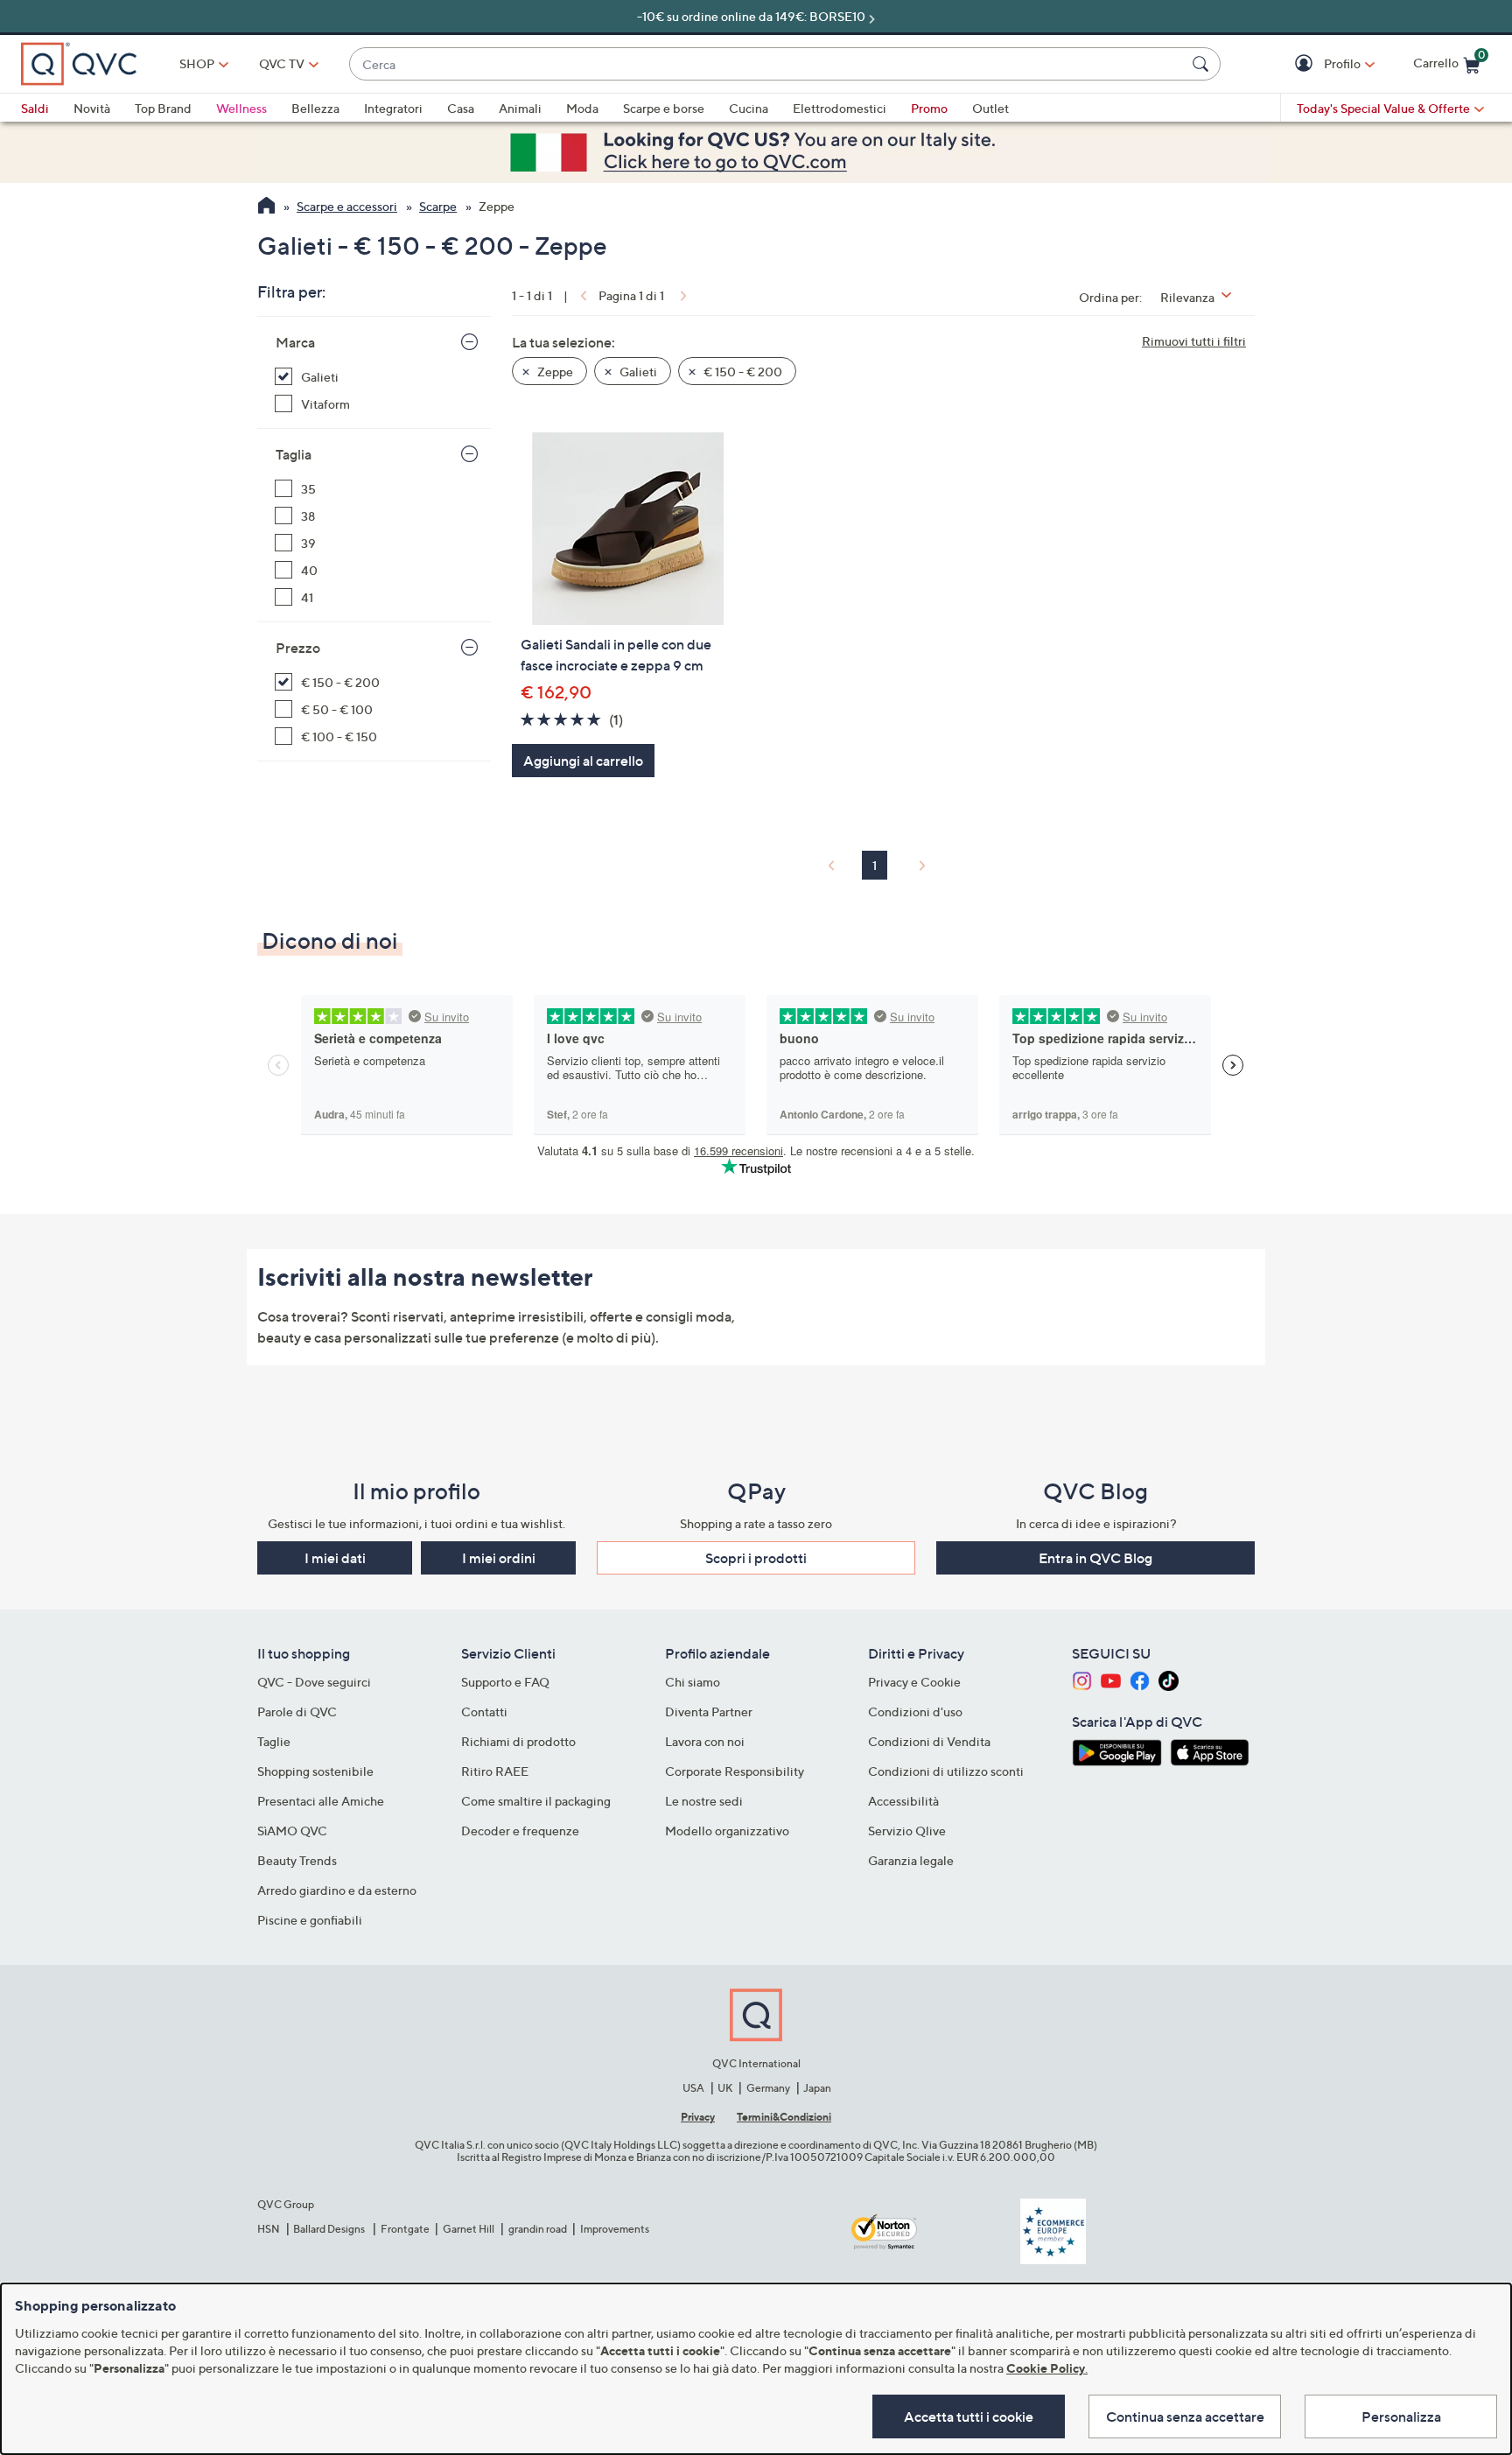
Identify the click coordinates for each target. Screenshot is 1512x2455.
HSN (269, 2229)
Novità (92, 108)
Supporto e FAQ (505, 1682)
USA (693, 2088)
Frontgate (405, 2229)
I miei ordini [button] (499, 1558)
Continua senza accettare (1185, 2416)
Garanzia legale (911, 1860)
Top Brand (163, 108)
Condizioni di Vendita (929, 1741)
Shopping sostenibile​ (315, 1771)
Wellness (241, 108)
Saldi (35, 108)
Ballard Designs (330, 2229)
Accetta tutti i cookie (969, 2416)
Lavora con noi (705, 1741)
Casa (461, 108)
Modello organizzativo (727, 1831)
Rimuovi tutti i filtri (1194, 341)
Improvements (615, 2229)
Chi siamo (693, 1682)
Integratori (393, 108)
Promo (929, 108)
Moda (582, 108)
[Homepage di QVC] (266, 207)
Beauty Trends (297, 1860)
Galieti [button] (637, 372)
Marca (295, 342)
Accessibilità (903, 1801)
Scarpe (438, 206)
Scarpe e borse (664, 108)
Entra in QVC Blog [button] (1095, 1558)
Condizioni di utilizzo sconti (946, 1771)
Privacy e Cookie (914, 1682)
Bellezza (315, 108)
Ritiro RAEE (495, 1771)
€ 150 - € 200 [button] (742, 372)
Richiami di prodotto (518, 1741)
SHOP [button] (197, 63)
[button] (1306, 64)
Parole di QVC (297, 1711)
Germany (768, 2088)
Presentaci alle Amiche (321, 1801)
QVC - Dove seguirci (314, 1682)
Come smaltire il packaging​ (536, 1801)
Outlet (990, 108)
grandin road (538, 2229)
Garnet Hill (469, 2229)
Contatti (484, 1711)
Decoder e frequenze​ (520, 1831)
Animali (520, 108)
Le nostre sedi (704, 1801)
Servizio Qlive (907, 1831)
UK (725, 2088)
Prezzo (298, 648)
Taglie (274, 1741)
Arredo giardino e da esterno (337, 1890)
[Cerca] (1203, 64)
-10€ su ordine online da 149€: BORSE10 (751, 16)
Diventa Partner (709, 1711)
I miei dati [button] (335, 1558)
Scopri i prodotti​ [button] (756, 1558)
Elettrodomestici (840, 108)
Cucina (749, 108)
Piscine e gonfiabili (310, 1920)
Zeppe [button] (554, 372)
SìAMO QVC (292, 1831)
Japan (817, 2088)
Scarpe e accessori (347, 206)
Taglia (294, 454)
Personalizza (1401, 2416)
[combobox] (767, 64)
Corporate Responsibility (735, 1771)
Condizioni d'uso (915, 1711)
